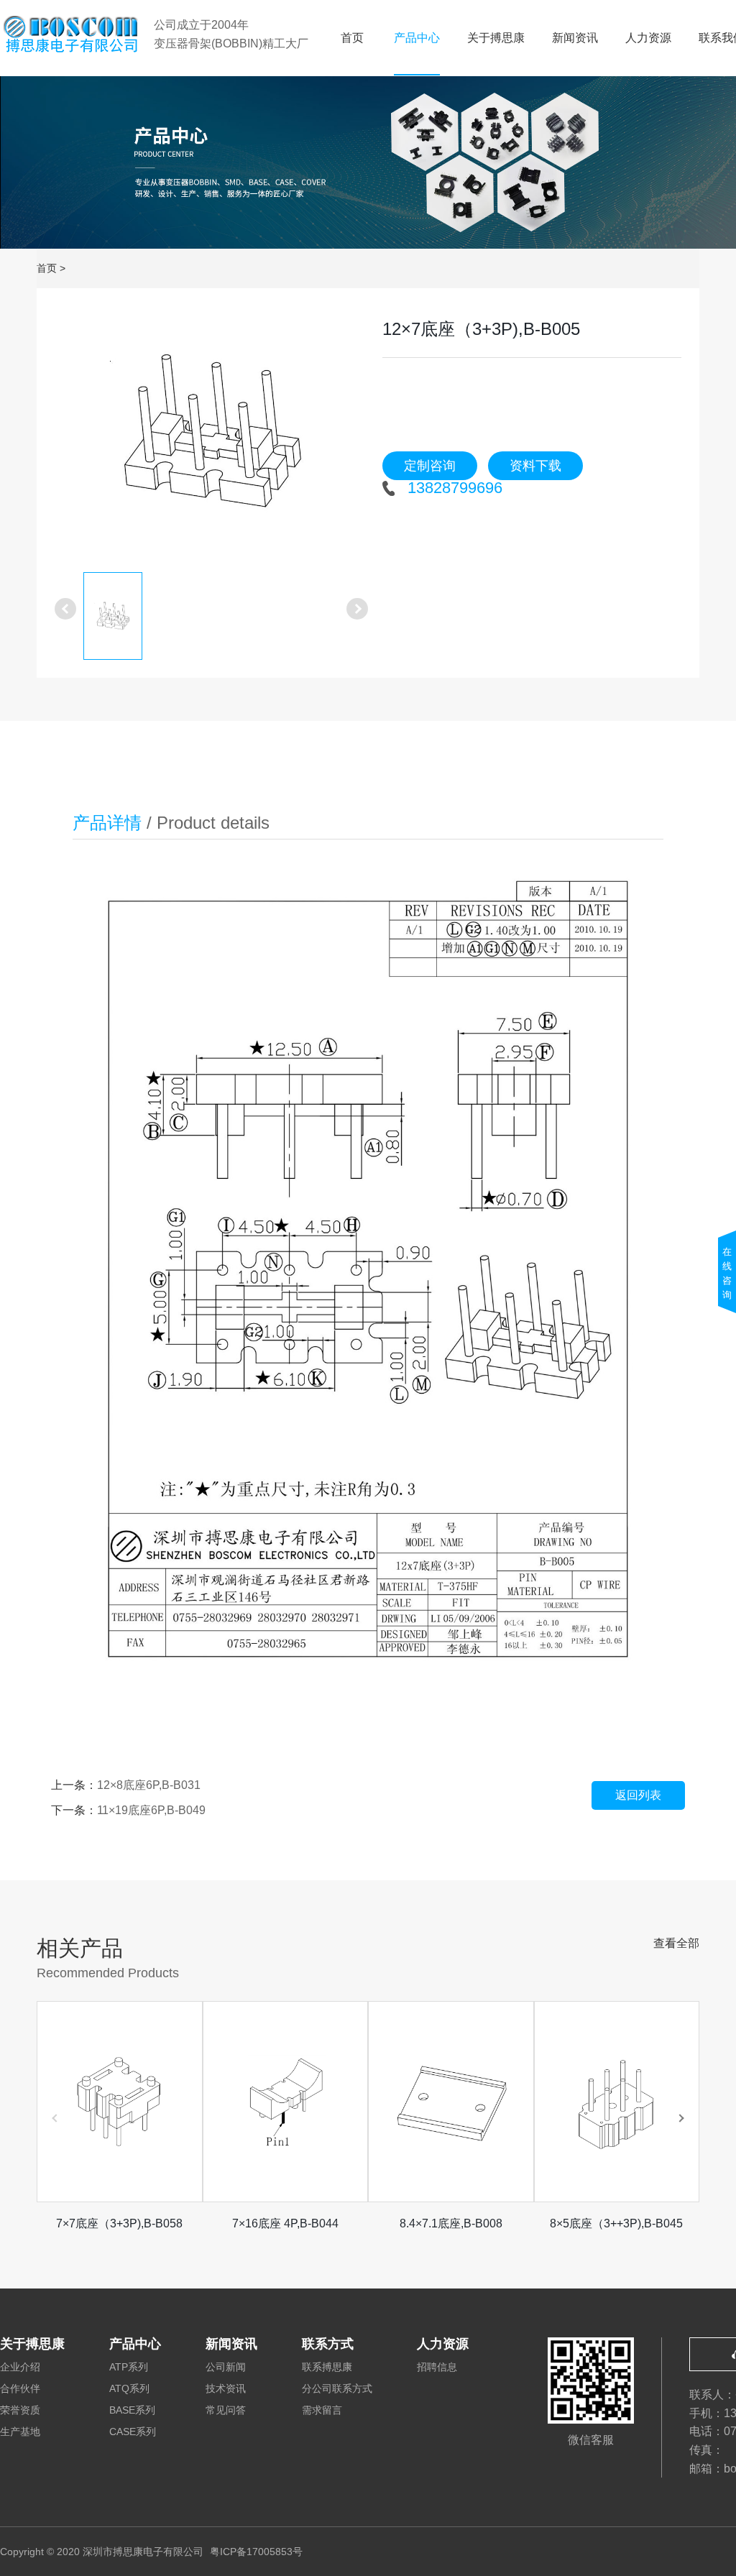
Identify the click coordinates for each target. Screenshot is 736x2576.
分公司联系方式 (337, 2388)
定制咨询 (430, 466)
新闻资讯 (575, 38)
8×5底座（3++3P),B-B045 (616, 2223)
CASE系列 (133, 2432)
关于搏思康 (496, 38)
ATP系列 (129, 2367)
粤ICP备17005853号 (256, 2552)
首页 (352, 38)
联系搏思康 (327, 2367)
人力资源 (648, 38)
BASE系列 (132, 2410)
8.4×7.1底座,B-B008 (451, 2223)
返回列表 (638, 1795)
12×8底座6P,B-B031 (149, 1785)
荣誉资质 (20, 2410)
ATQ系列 (129, 2388)
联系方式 (328, 2344)
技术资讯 (226, 2388)
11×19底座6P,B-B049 (151, 1810)
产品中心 (417, 38)
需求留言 (322, 2410)
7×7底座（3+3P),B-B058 (119, 2223)
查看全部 (676, 1943)
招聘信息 (437, 2367)
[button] (681, 2118)
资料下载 (535, 466)
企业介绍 (20, 2367)
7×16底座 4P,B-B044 (285, 2223)
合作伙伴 (20, 2388)
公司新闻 (226, 2367)
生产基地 (20, 2432)
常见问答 (226, 2410)
